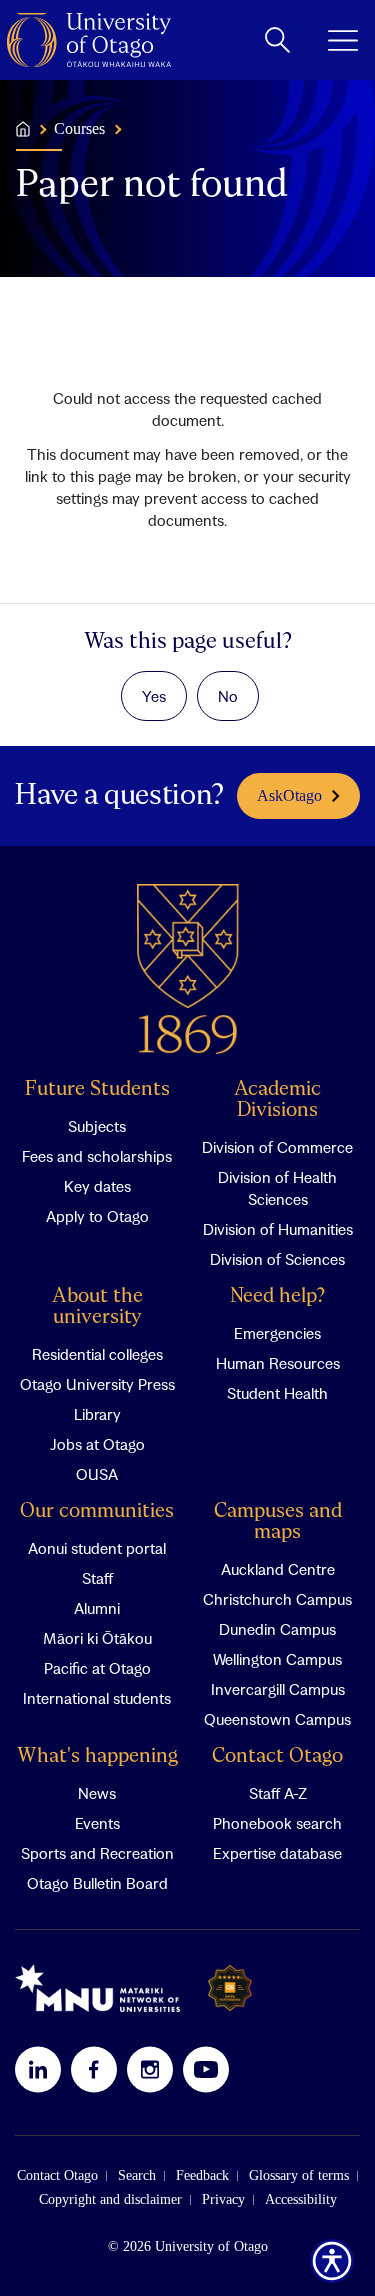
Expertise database (277, 1853)
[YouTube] (206, 2069)
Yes (154, 696)
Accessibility (301, 2199)
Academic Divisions (277, 1100)
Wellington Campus (277, 1659)
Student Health (277, 1393)
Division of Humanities (278, 1229)
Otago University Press (97, 1384)
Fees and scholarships (97, 1156)
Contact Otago (277, 1756)
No (228, 696)
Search (137, 2175)
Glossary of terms (299, 2175)
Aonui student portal (97, 1548)
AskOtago (289, 795)
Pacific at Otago (97, 1668)
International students (97, 1698)
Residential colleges (97, 1354)
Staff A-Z (278, 1793)
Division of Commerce (277, 1147)
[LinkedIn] (38, 2069)
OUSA (97, 1474)
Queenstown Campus (277, 1719)
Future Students (97, 1089)
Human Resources (278, 1363)
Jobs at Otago (97, 1444)
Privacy (223, 2199)
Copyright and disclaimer (110, 2199)
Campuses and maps (278, 1522)
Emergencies (277, 1333)
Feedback (202, 2175)
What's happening (97, 1756)
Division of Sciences (277, 1259)
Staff (97, 1578)
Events (97, 1823)
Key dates (97, 1186)
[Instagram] (150, 2069)
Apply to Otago (97, 1216)
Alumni (97, 1608)
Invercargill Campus (278, 1689)
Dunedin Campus (277, 1629)
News (97, 1793)
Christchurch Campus (277, 1599)
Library (97, 1414)
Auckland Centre (278, 1569)
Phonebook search (277, 1823)
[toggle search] (277, 40)
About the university (97, 1307)
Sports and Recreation (97, 1853)
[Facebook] (94, 2069)
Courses (79, 129)
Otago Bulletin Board (97, 1883)
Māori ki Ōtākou (97, 1638)
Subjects (97, 1126)
